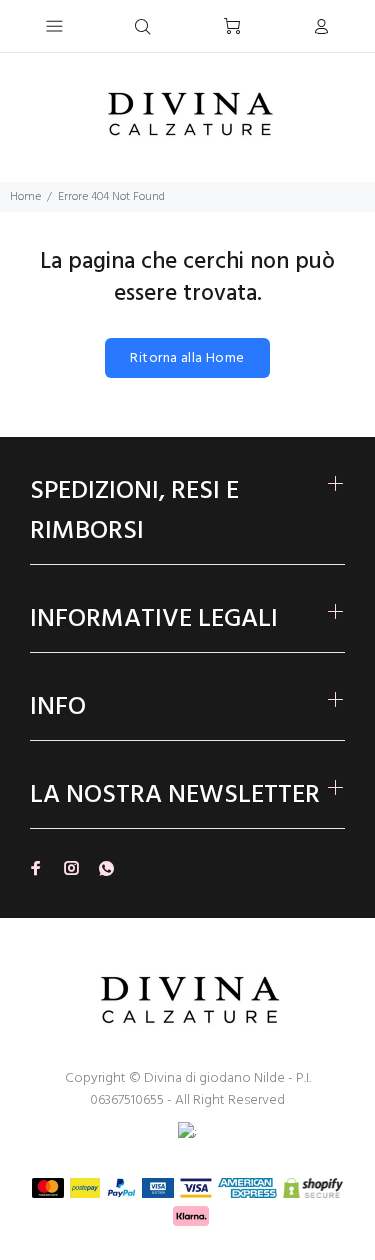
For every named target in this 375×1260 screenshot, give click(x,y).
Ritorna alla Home (187, 358)
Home (25, 197)
